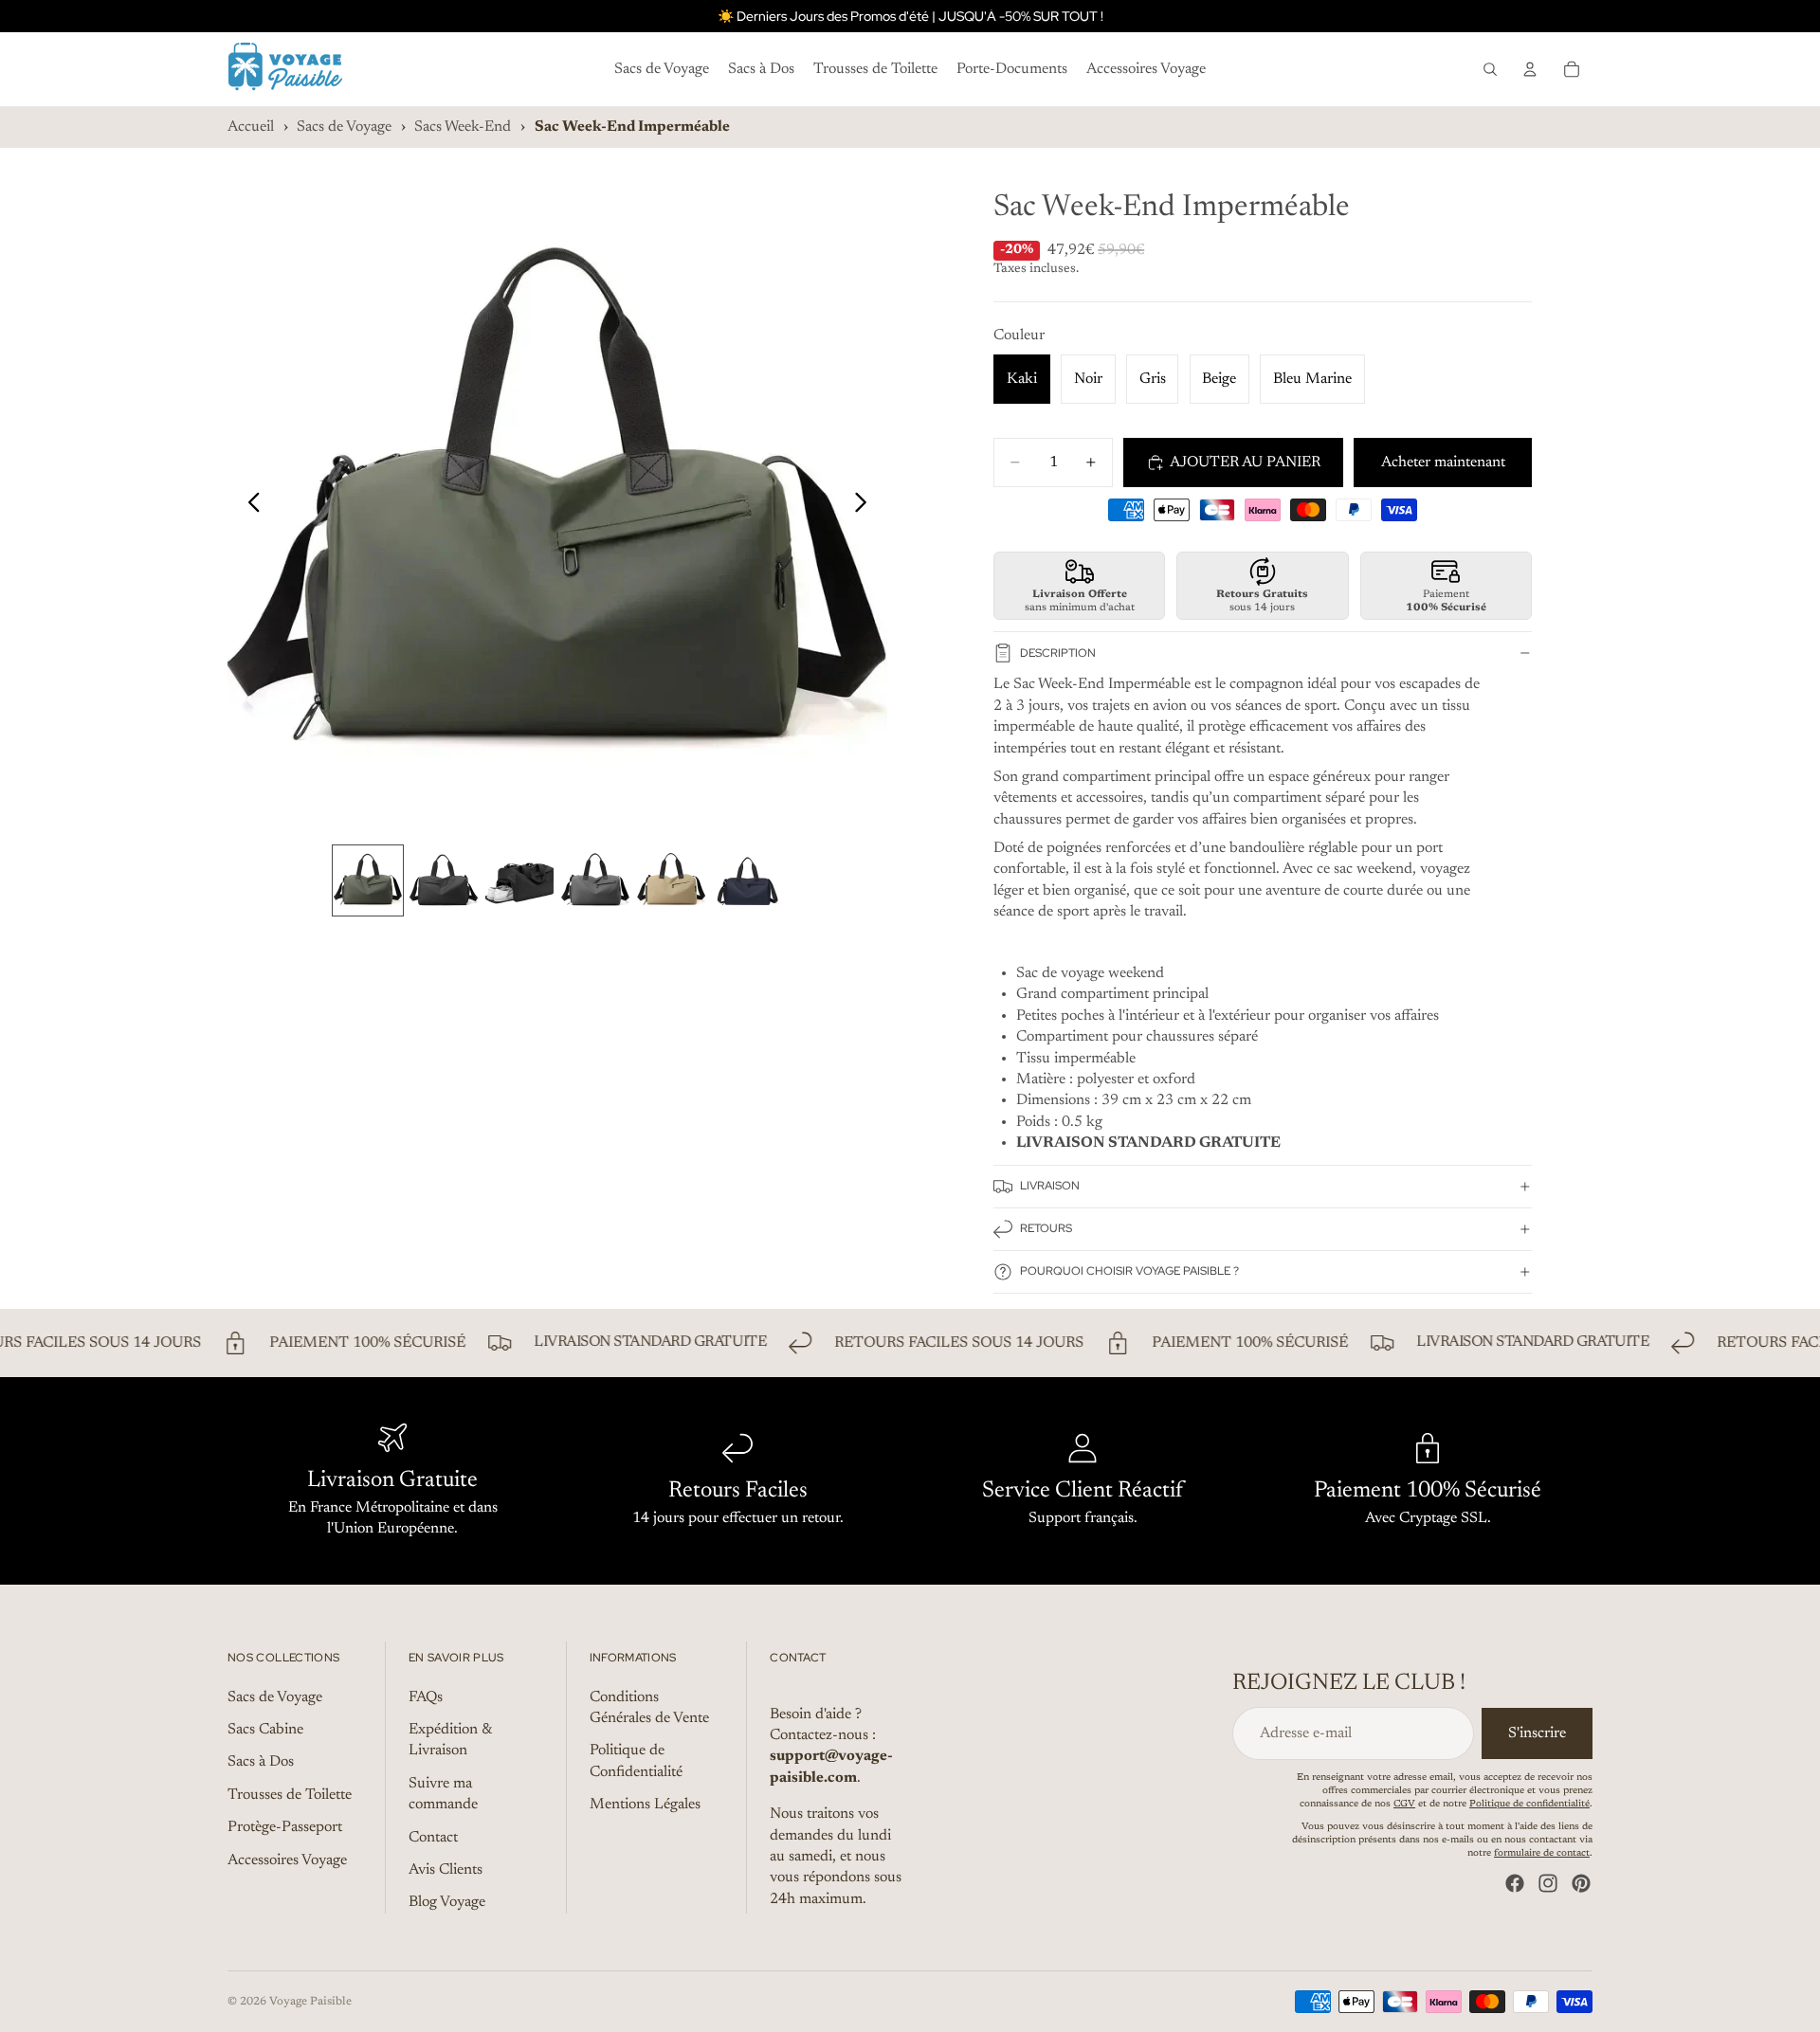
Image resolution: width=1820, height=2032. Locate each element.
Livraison (1050, 1186)
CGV (1404, 1805)
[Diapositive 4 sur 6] (595, 880)
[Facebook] (1515, 1883)
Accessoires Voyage (287, 1860)
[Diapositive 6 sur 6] (747, 880)
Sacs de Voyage (344, 127)
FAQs (426, 1697)
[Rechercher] (1490, 69)
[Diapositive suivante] (866, 506)
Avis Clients (446, 1870)
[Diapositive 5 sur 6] (671, 880)
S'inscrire (1537, 1733)
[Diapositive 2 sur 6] (444, 880)
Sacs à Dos (261, 1763)
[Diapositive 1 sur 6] (368, 880)
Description (1058, 653)
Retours (1046, 1228)
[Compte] (1530, 69)
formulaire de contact (1542, 1854)
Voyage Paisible (310, 2002)
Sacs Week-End (463, 127)
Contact (433, 1838)
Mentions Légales (645, 1805)
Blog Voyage (447, 1903)
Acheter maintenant (1443, 463)
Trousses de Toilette (290, 1795)
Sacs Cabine (265, 1730)
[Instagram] (1548, 1883)
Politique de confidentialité (1529, 1805)
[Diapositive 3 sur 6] (519, 880)
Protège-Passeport (285, 1827)
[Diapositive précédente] (249, 506)
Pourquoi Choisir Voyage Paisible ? (1129, 1271)
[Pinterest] (1581, 1883)
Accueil (251, 127)
